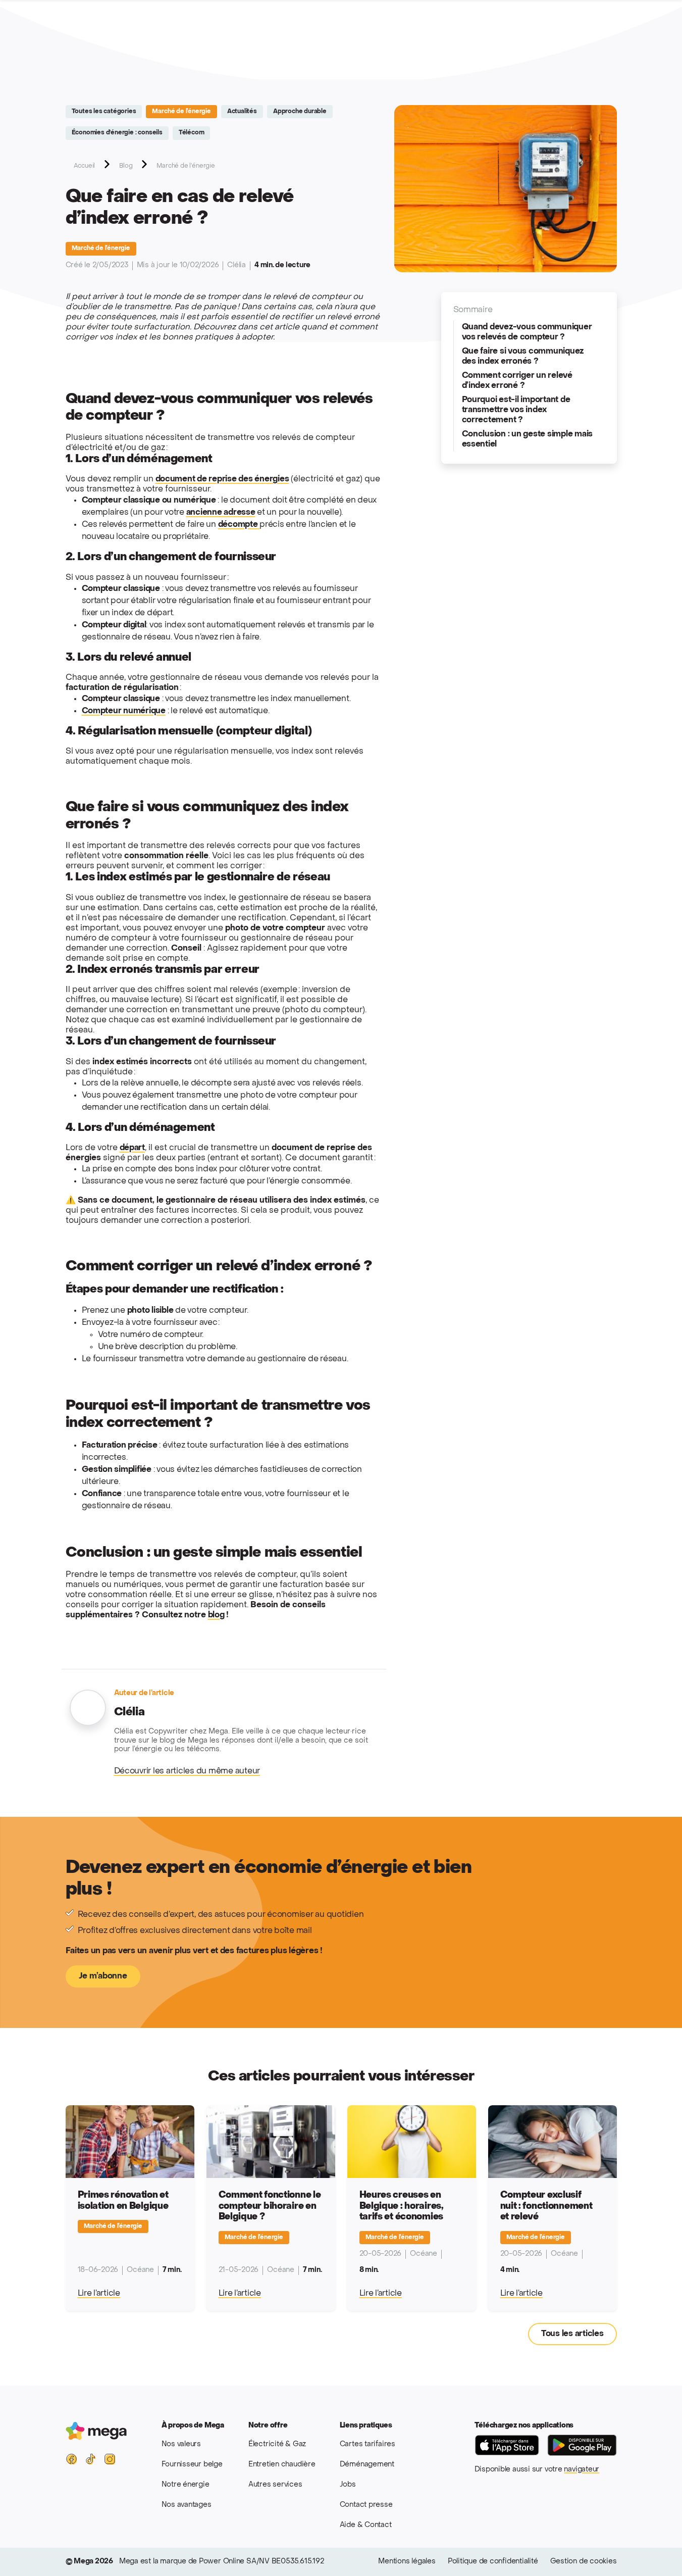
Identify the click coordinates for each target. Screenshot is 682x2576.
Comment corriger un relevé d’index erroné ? (517, 381)
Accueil (85, 166)
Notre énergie (186, 2485)
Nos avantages (187, 2505)
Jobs (348, 2485)
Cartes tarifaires (368, 2444)
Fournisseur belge (192, 2465)
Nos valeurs (181, 2444)
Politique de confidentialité (493, 2562)
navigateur (582, 2470)
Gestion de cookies (584, 2562)
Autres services (275, 2485)
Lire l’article (99, 2294)
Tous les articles (572, 2334)
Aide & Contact (366, 2525)
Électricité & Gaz (277, 2444)
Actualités (242, 112)
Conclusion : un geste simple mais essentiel (528, 439)
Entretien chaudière (282, 2465)
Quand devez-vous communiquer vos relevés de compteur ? (527, 332)
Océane (140, 2270)
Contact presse (366, 2505)
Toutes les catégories (104, 112)
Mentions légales (407, 2562)
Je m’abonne (103, 1976)
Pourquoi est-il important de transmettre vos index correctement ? (516, 410)
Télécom (192, 133)
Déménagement (367, 2465)
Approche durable (300, 112)
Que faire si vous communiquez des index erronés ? (523, 357)
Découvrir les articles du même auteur (187, 1771)
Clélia (237, 265)
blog (216, 1615)
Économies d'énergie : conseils (117, 133)
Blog (126, 166)
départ (132, 1148)
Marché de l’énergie (181, 112)
